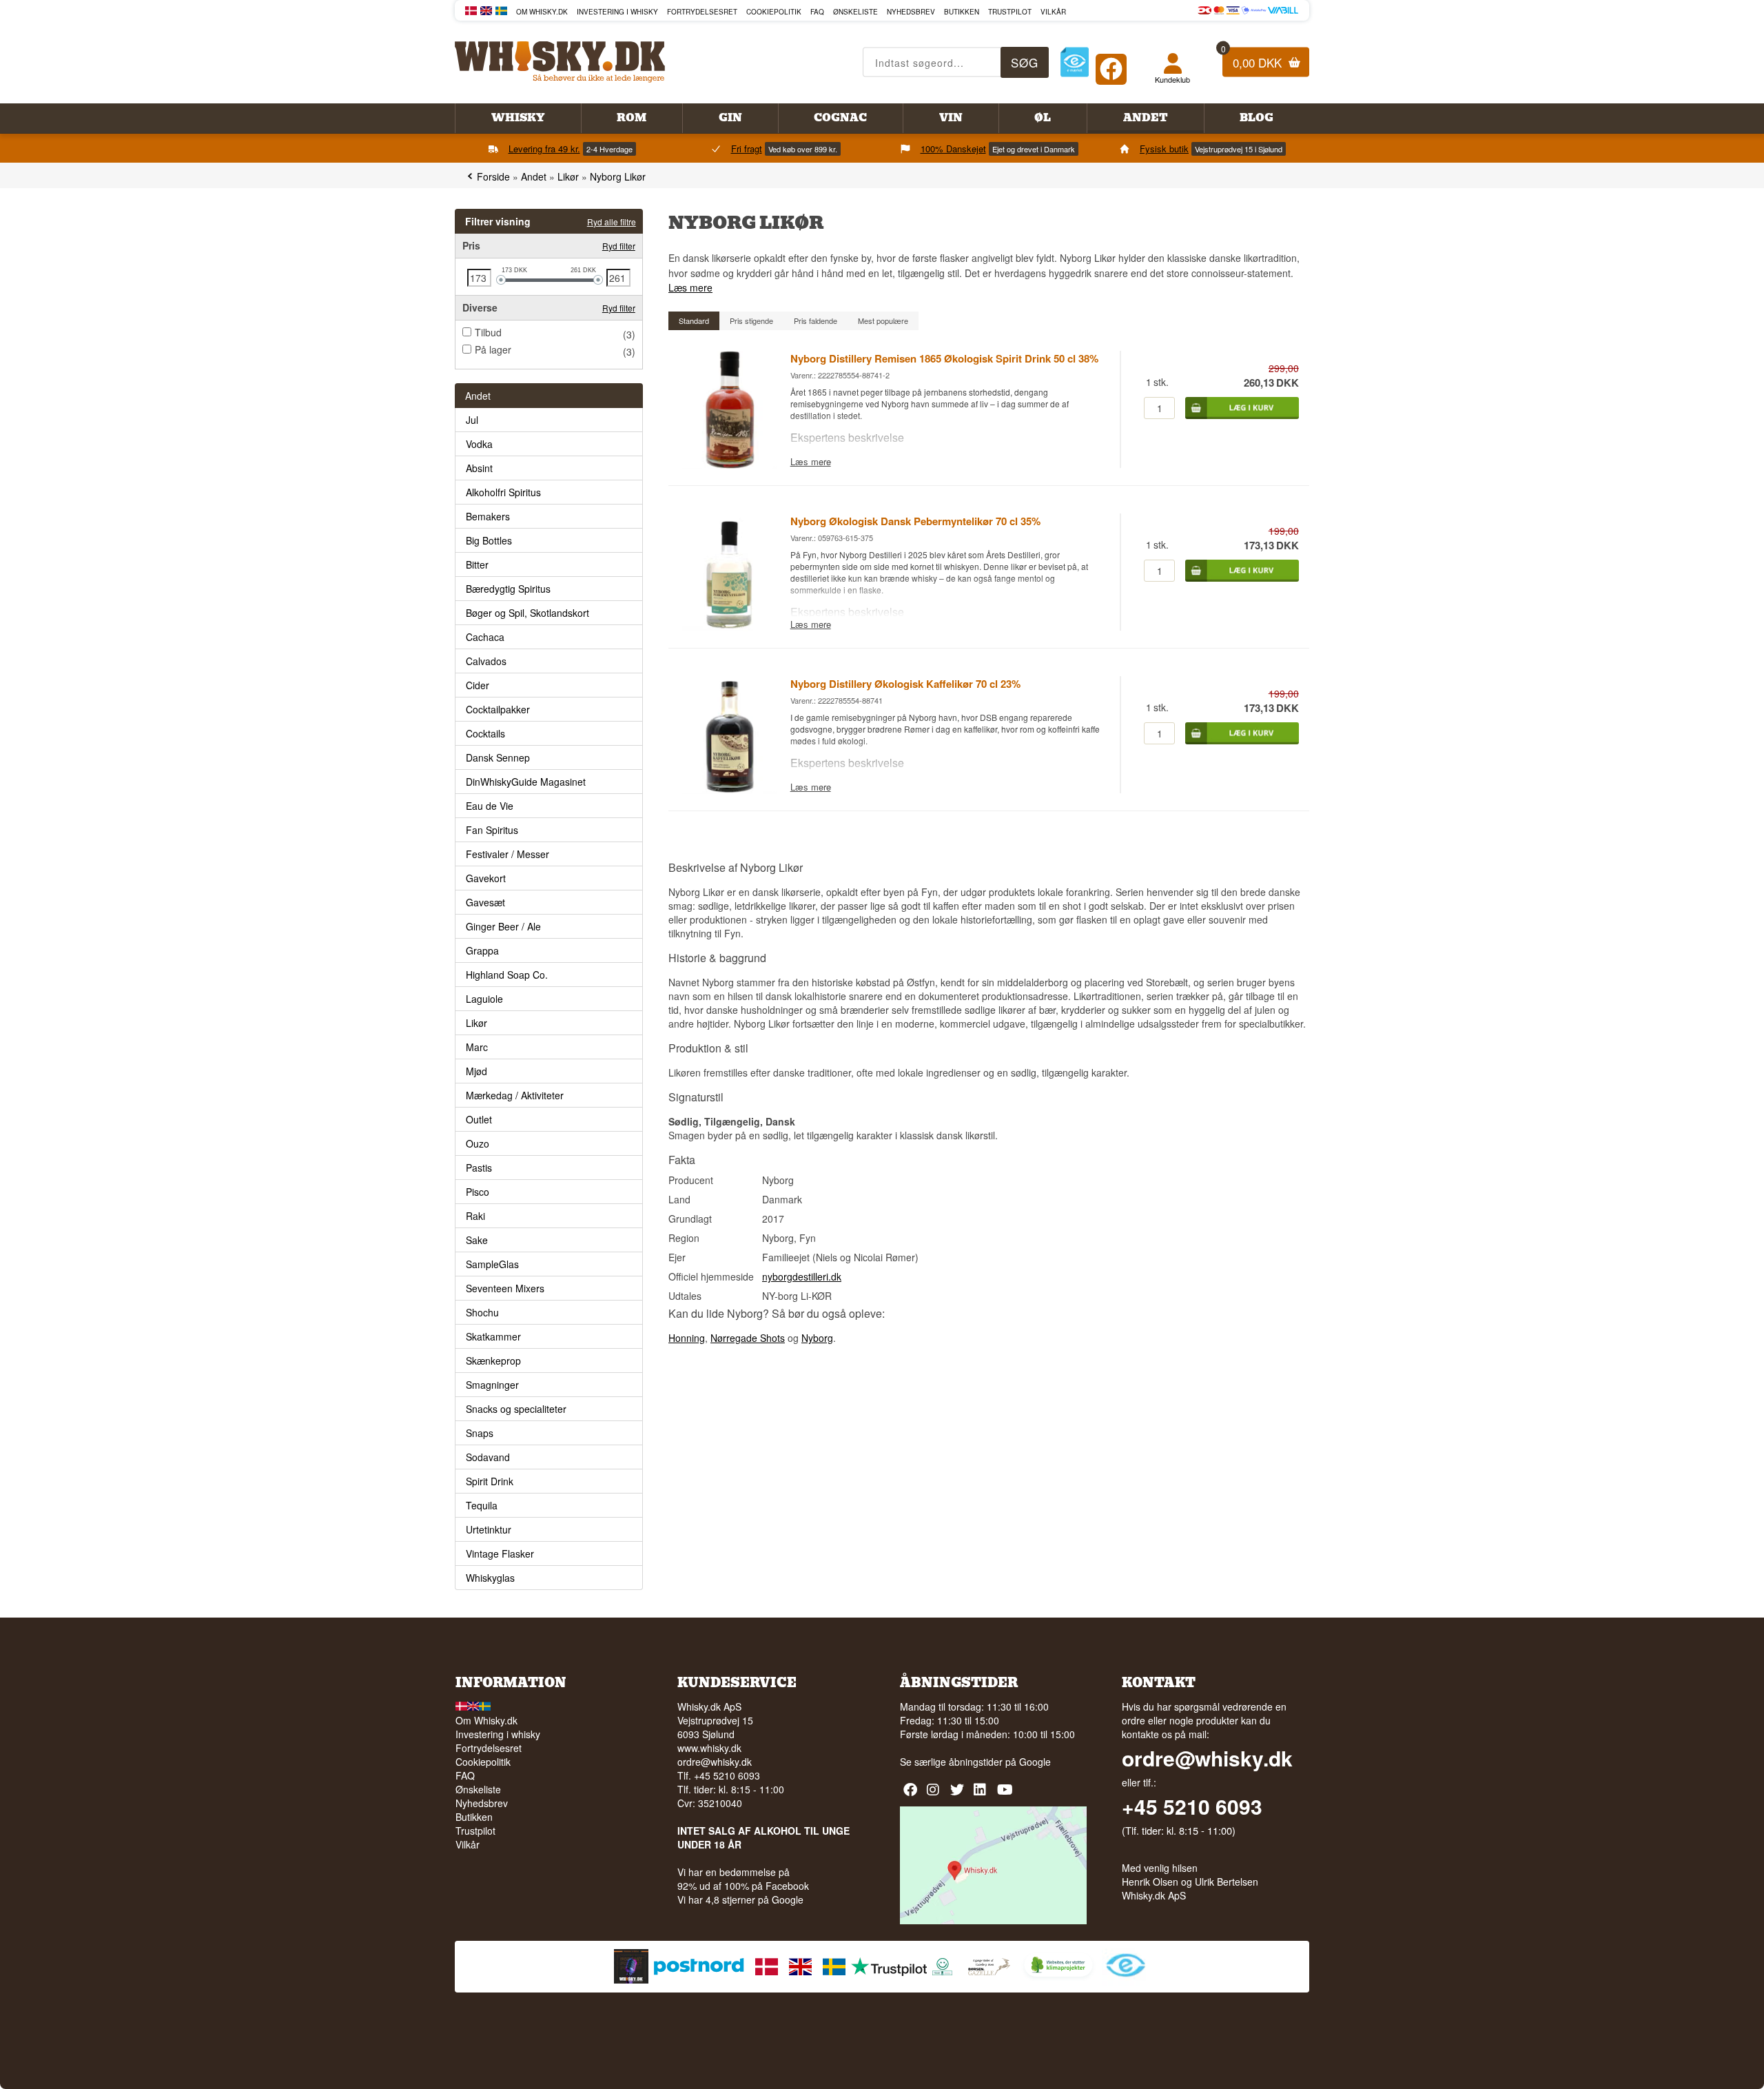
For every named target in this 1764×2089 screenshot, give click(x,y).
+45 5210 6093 (1192, 1806)
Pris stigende (751, 320)
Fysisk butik (1164, 149)
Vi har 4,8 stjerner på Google (740, 1899)
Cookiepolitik (774, 12)
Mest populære (883, 320)
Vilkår (1053, 12)
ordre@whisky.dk (715, 1762)
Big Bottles (489, 540)
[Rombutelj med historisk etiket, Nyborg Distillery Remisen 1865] (729, 465)
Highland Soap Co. (507, 975)
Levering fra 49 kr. (544, 149)
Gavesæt (485, 902)
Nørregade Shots (748, 1338)
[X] (959, 1794)
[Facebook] (1111, 66)
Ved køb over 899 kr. (803, 149)
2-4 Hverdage (609, 149)
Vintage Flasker (500, 1553)
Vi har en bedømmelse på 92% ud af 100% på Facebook (743, 1879)
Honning (687, 1338)
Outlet (479, 1119)
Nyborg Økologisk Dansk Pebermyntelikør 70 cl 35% (915, 521)
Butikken (962, 12)
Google (1035, 1762)
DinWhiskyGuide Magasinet (526, 782)
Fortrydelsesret (702, 12)
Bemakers (488, 516)
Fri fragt (747, 149)
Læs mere (690, 287)
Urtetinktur (489, 1529)
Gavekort (486, 878)
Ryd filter (619, 246)
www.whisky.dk (709, 1748)
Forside (493, 176)
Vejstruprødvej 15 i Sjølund (1239, 149)
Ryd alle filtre (612, 222)
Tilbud (488, 332)
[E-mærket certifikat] (1075, 62)
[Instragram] (935, 1794)
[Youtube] (1006, 1794)
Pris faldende (816, 320)
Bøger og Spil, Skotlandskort (527, 613)
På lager (493, 349)
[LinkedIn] (982, 1794)
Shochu (482, 1312)
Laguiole (484, 999)
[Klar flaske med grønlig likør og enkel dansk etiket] (729, 627)
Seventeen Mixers (505, 1288)
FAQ (817, 12)
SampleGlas (492, 1264)
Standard (694, 320)
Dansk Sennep (498, 757)
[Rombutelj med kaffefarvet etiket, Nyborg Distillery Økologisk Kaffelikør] (729, 790)
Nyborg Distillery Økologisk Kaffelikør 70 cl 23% (905, 684)
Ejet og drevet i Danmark (1034, 149)
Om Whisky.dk (542, 12)
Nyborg (817, 1338)
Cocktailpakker (498, 709)
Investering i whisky (617, 12)
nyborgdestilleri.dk (802, 1276)
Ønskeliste (855, 12)
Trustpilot (1010, 12)
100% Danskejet (953, 149)
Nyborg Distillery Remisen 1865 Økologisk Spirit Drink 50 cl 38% (944, 358)
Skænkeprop (493, 1361)
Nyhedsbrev (911, 12)
